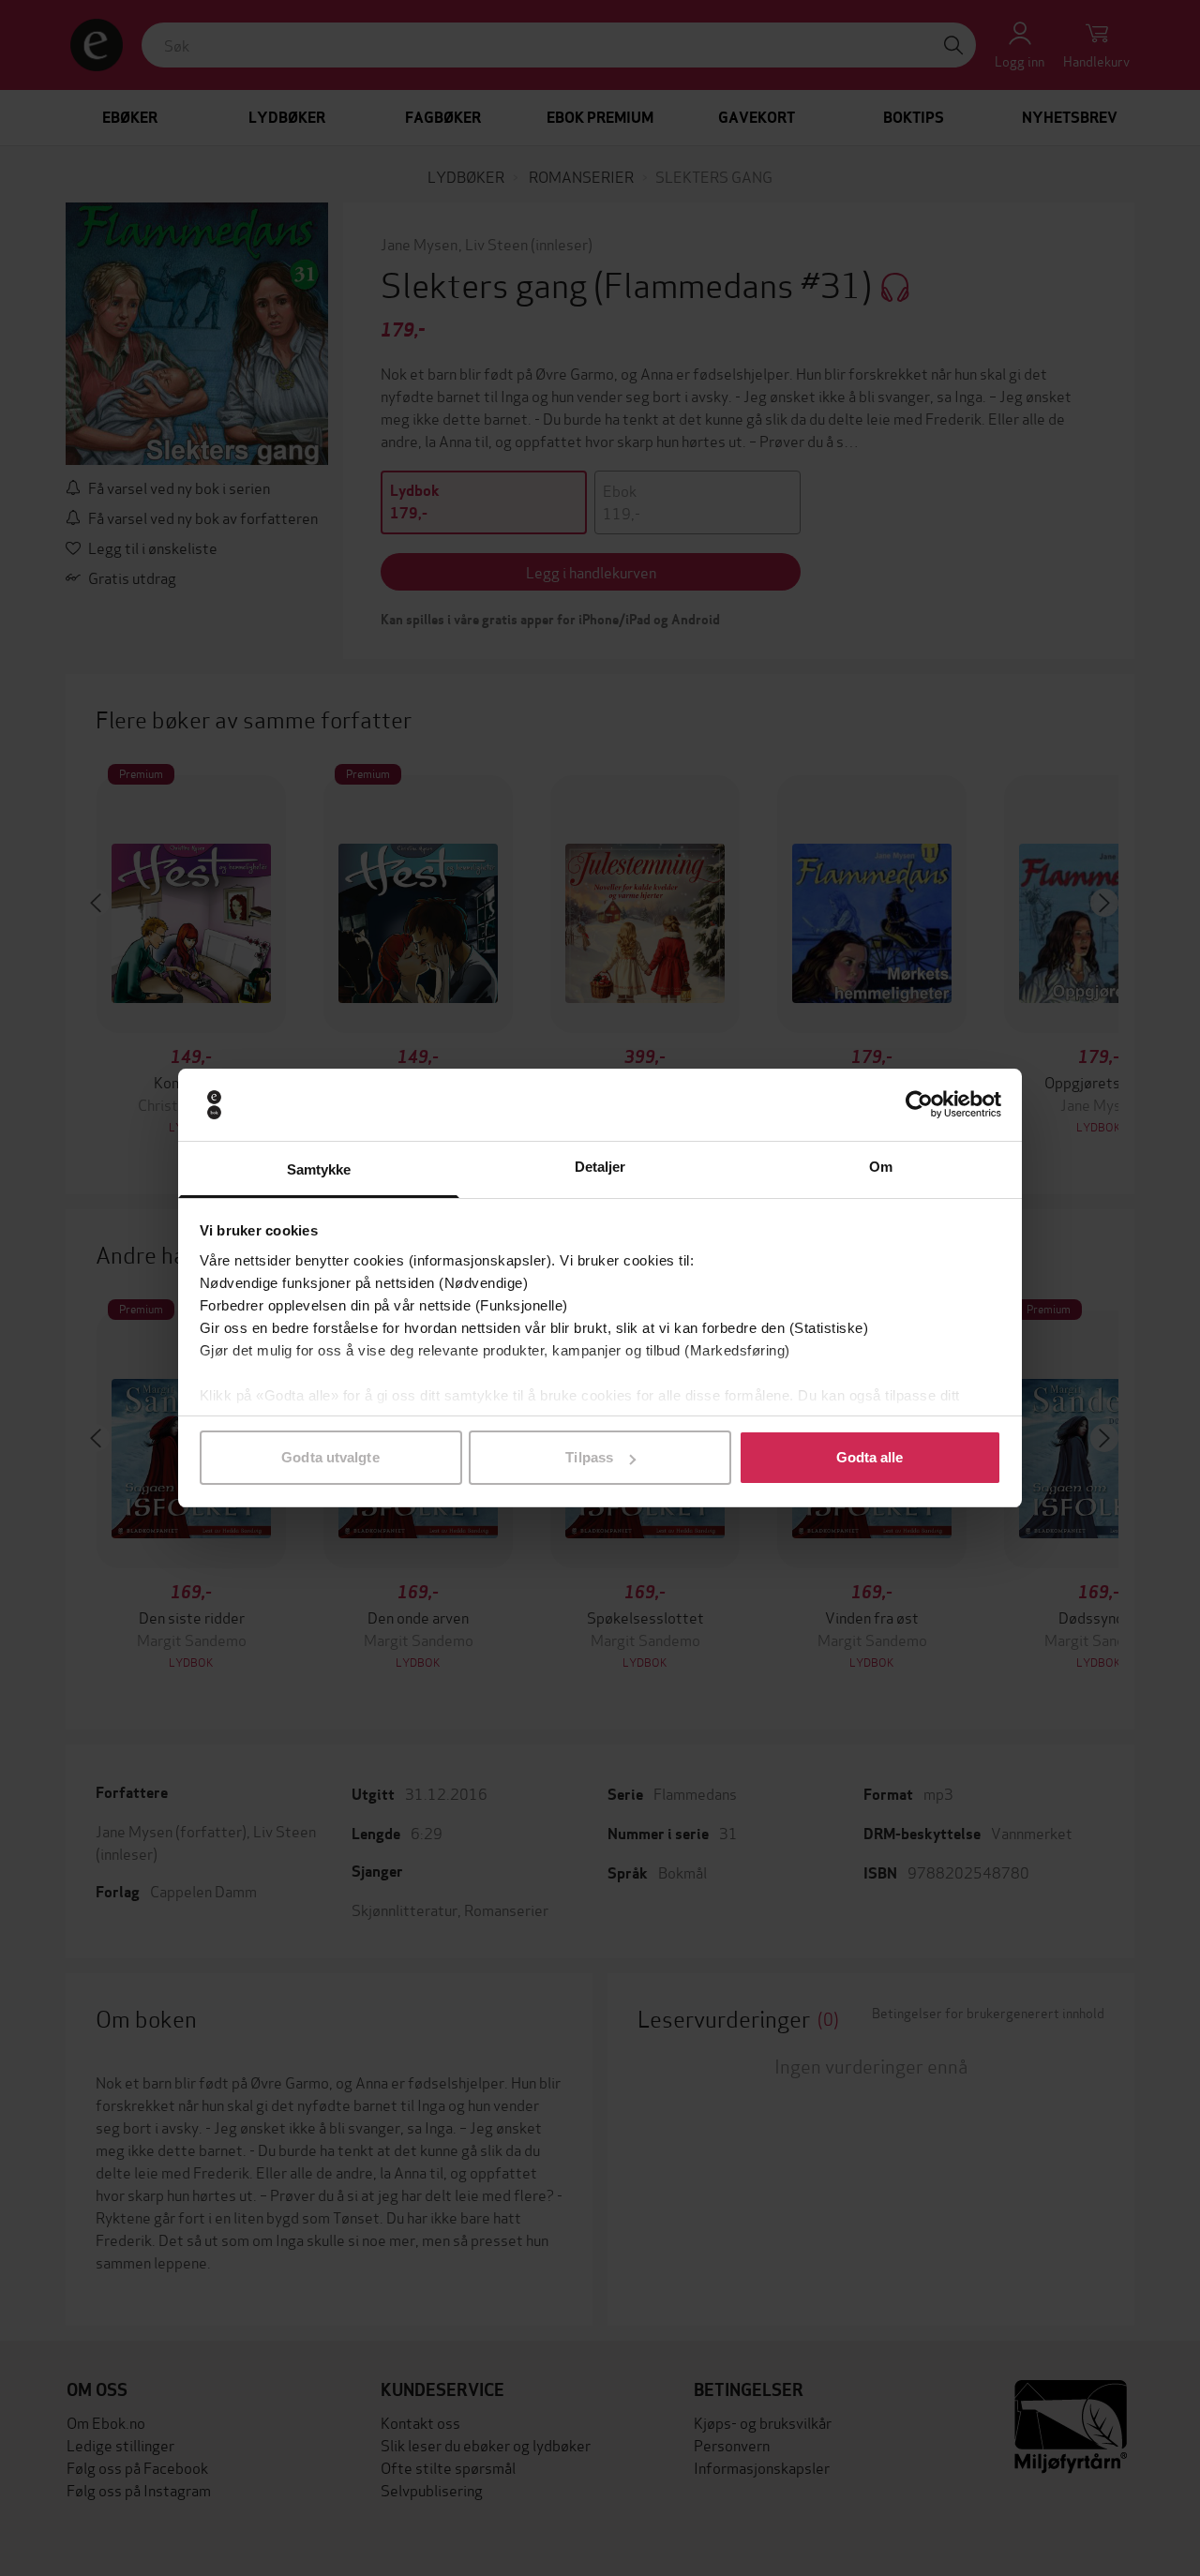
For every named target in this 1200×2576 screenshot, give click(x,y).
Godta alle (870, 1457)
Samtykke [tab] (319, 1169)
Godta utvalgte (330, 1457)
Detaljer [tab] (600, 1167)
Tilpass (589, 1457)
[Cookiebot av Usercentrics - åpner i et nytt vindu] (919, 1105)
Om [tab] (881, 1167)
